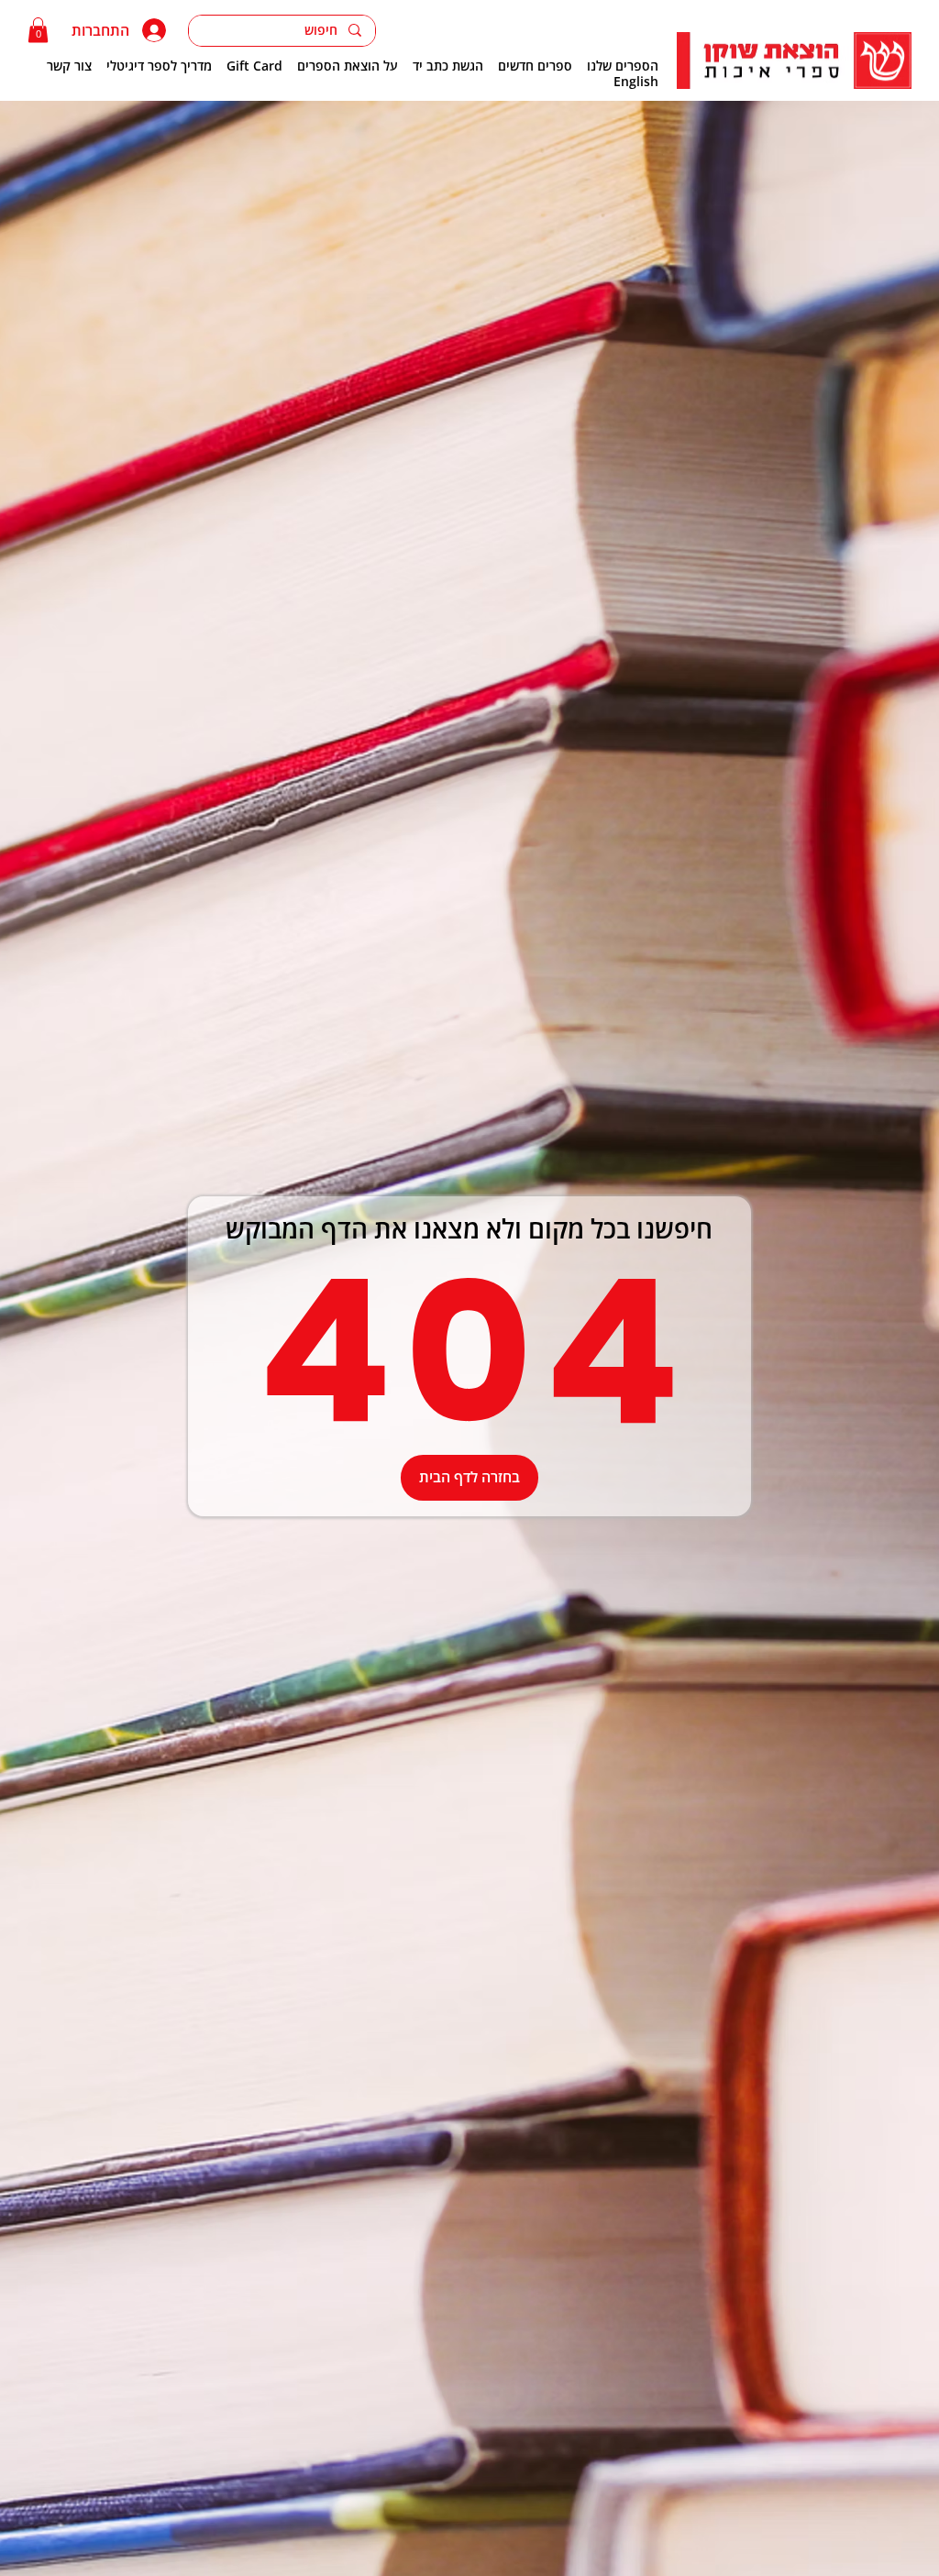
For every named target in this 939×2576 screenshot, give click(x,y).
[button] (38, 30)
